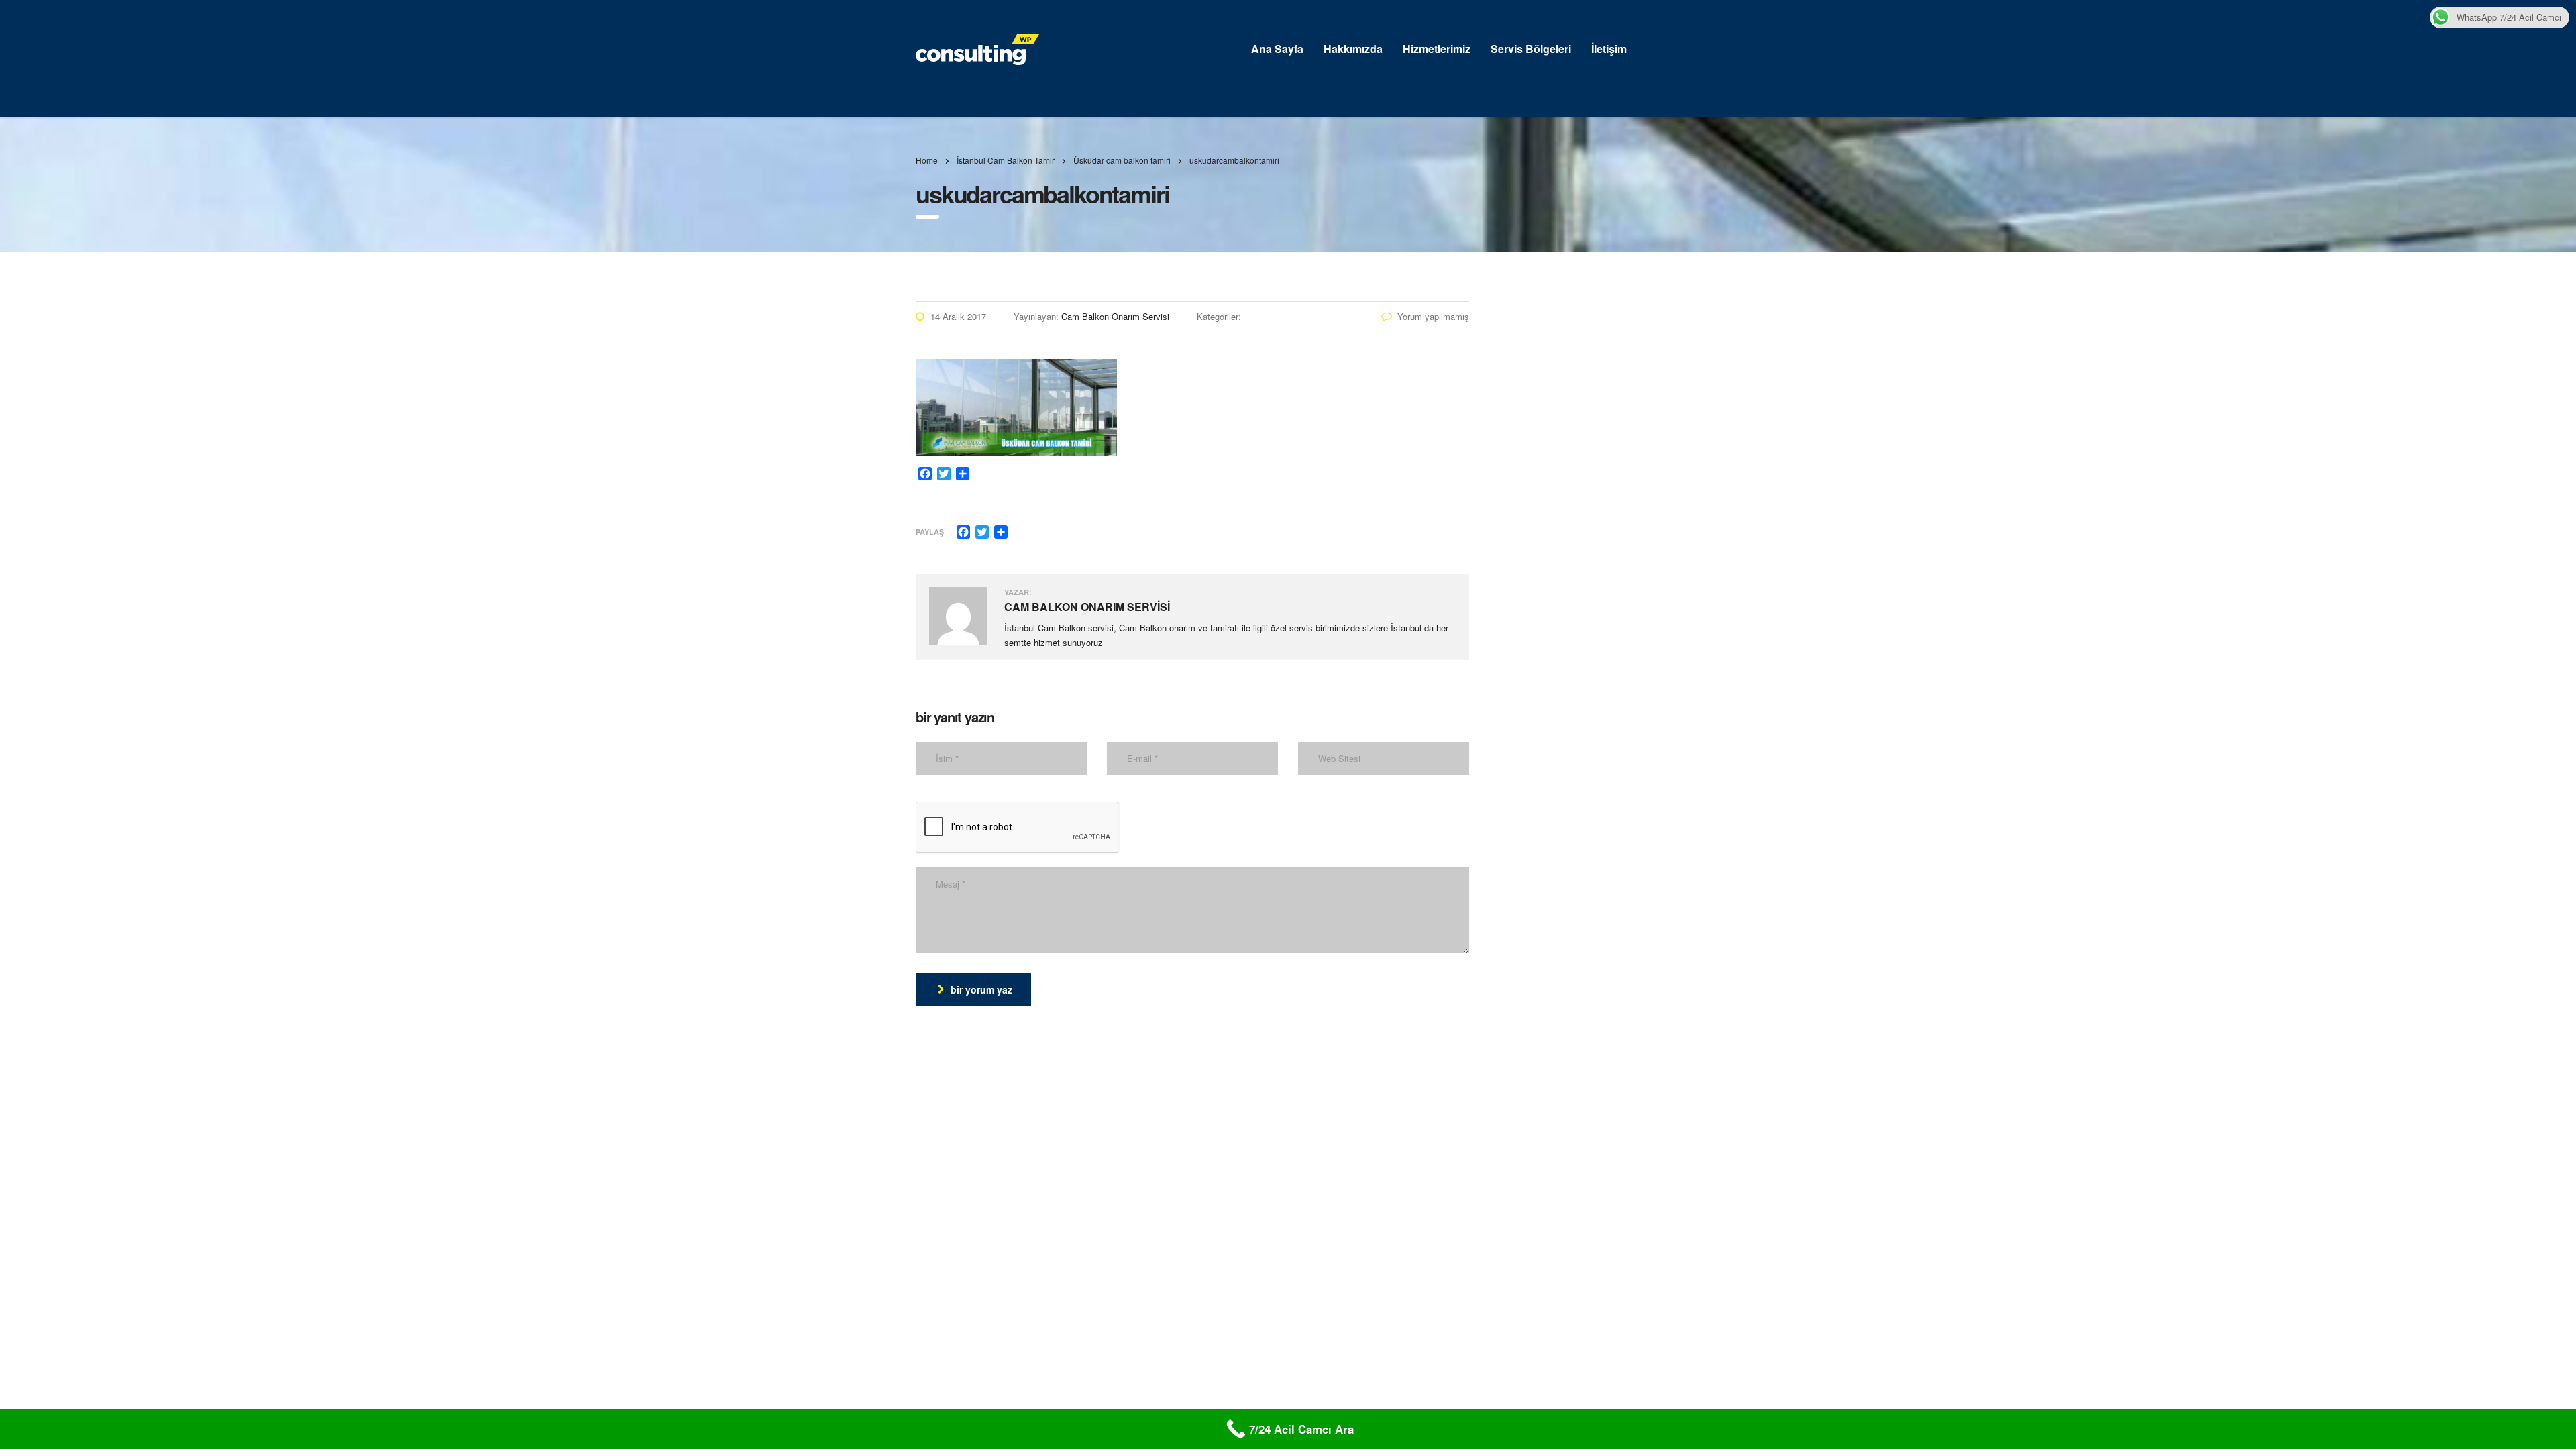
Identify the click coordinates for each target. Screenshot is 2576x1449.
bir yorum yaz (981, 989)
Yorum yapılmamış (1433, 316)
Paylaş (930, 532)
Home (927, 160)
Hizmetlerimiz (1437, 49)
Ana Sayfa (1277, 49)
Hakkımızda (1353, 49)
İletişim (1609, 49)
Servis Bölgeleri (1531, 49)
